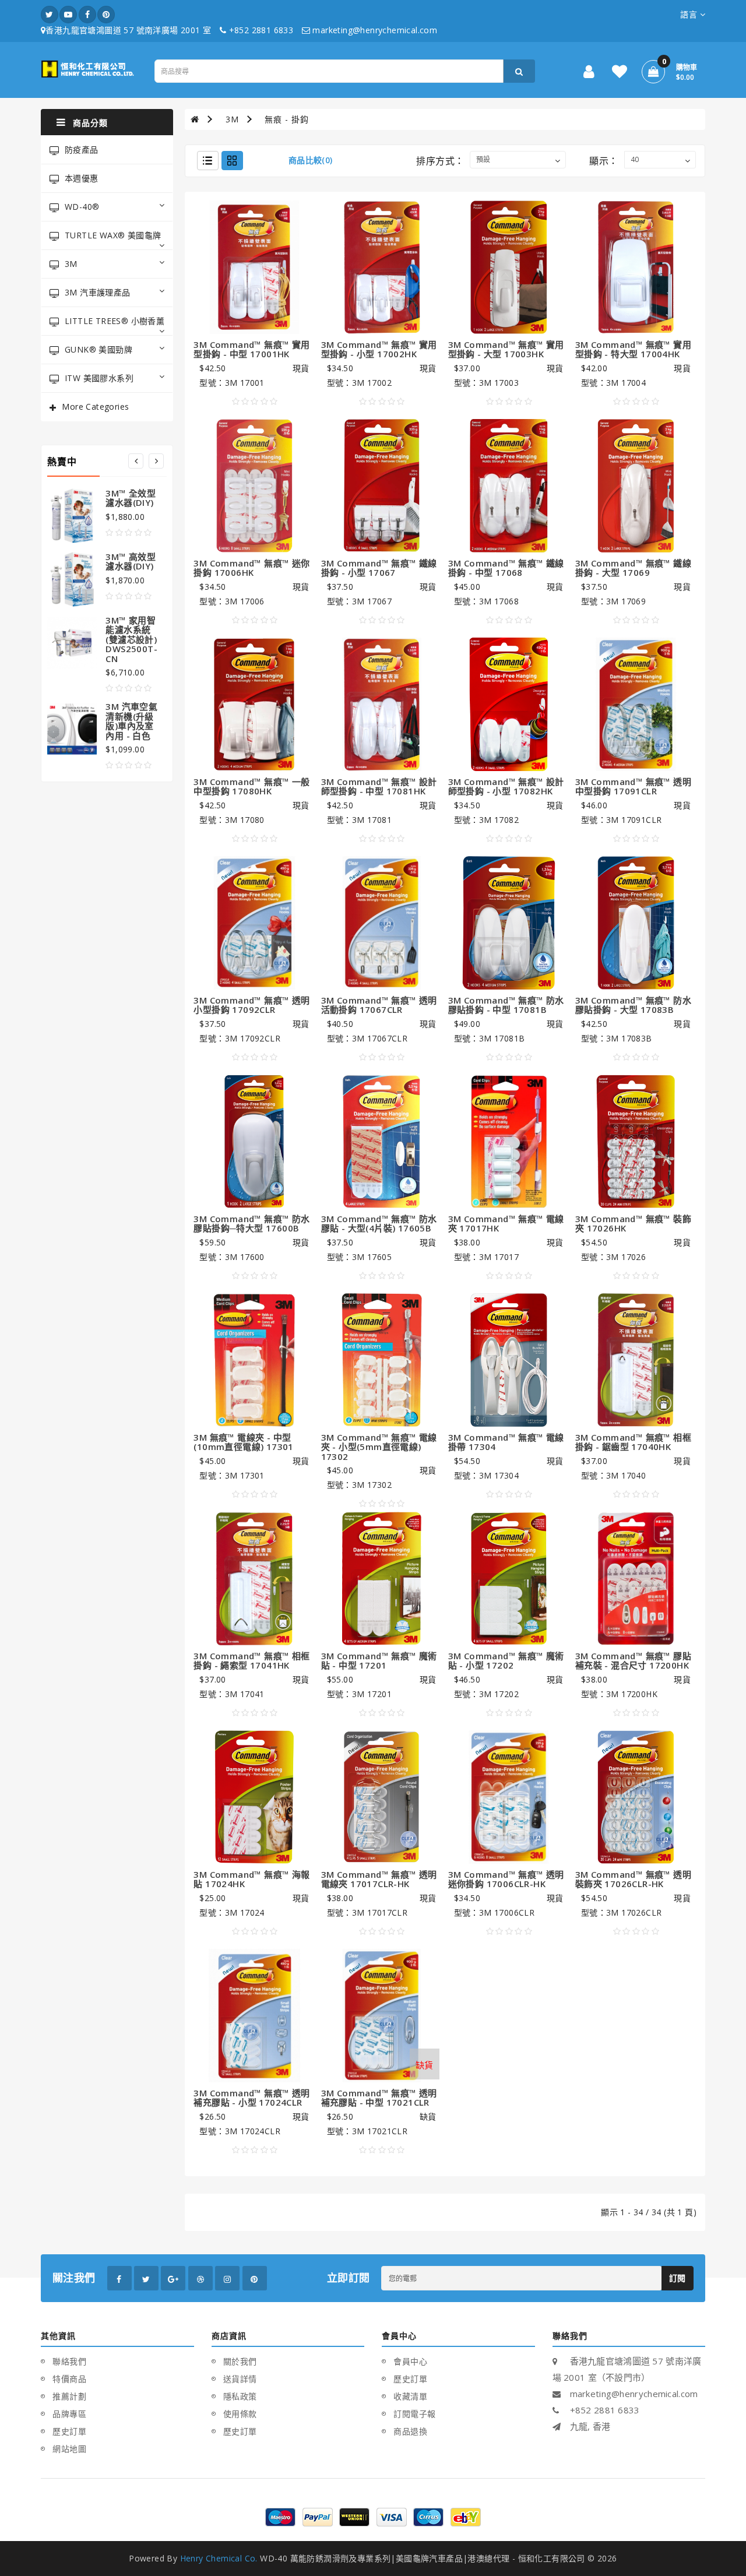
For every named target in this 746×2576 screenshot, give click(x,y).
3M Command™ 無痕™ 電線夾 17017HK (506, 1224)
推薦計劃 (69, 2396)
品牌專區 (69, 2414)
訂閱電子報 (415, 2414)
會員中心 (410, 2361)
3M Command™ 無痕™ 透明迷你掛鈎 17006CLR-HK (506, 1879)
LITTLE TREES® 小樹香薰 (115, 321)
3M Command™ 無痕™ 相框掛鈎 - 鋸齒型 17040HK (633, 1442)
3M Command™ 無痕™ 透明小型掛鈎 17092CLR (251, 1005)
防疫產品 (82, 149)
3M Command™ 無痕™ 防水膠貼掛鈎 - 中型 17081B (506, 1005)
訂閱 (678, 2278)
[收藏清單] (620, 74)
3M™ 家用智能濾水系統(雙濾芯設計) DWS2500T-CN (131, 639)
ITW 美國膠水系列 (99, 378)
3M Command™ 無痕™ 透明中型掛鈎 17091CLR (633, 786)
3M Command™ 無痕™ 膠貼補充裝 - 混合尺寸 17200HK (633, 1661)
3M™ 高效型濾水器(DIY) (131, 562)
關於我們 (240, 2361)
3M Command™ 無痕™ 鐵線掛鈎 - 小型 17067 (379, 568)
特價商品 (69, 2379)
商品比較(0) (311, 160)
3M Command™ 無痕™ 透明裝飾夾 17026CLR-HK (633, 1879)
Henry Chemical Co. (219, 2558)
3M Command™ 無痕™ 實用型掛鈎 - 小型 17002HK (379, 349)
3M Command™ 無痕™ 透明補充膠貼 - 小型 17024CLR (251, 2098)
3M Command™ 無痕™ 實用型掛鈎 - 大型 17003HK (506, 349)
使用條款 (240, 2414)
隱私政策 (240, 2396)
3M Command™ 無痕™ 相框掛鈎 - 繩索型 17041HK (251, 1661)
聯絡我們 (69, 2361)
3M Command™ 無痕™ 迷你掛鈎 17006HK (251, 568)
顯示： (604, 161)
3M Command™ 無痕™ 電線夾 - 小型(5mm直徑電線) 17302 (379, 1447)
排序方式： (440, 161)
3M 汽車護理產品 (98, 292)
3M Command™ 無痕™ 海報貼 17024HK (251, 1879)
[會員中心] (589, 74)
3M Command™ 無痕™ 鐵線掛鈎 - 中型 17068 (506, 568)
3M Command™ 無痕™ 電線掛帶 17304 (506, 1442)
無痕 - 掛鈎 (287, 119)
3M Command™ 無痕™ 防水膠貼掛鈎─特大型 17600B (251, 1224)
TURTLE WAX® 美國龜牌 (113, 235)
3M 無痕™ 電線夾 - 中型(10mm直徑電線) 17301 (243, 1442)
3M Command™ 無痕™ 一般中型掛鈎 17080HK (251, 786)
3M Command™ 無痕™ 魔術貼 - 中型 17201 (379, 1661)
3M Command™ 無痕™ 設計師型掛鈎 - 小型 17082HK (506, 786)
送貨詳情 (240, 2379)
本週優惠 (82, 178)
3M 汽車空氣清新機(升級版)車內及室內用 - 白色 (131, 721)
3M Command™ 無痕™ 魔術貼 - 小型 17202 (506, 1661)
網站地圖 (69, 2449)
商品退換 (410, 2431)
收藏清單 (410, 2396)
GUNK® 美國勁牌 (98, 349)
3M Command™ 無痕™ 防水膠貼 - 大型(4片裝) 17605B (379, 1224)
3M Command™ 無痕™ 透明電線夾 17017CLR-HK (379, 1879)
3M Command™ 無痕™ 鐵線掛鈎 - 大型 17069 (633, 568)
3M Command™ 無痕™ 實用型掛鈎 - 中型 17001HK (251, 349)
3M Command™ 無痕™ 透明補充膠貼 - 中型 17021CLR (379, 2098)
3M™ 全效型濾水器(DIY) (131, 498)
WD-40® (82, 207)
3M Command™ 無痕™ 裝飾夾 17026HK (633, 1224)
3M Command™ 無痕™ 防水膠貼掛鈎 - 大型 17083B (633, 1005)
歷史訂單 (69, 2431)
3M (71, 264)
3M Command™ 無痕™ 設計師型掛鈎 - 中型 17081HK (379, 786)
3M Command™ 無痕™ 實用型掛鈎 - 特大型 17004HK (633, 349)
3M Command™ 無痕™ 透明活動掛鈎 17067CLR (379, 1005)
